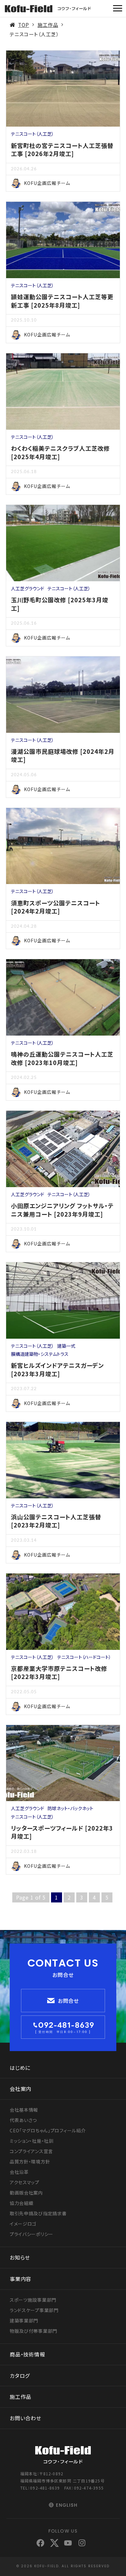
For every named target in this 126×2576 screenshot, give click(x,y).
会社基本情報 (24, 2110)
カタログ (20, 2376)
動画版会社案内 (26, 2193)
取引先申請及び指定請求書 (38, 2213)
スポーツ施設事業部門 (33, 2300)
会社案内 (21, 2089)
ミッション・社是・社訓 (32, 2141)
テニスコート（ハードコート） (84, 1657)
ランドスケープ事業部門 (34, 2310)
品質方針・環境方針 (30, 2162)
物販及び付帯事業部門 (33, 2331)
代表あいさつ (23, 2120)
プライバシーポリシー (31, 2234)
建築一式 (66, 1346)
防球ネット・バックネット (70, 1808)
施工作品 (48, 25)
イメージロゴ (23, 2224)
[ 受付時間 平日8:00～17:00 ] (63, 2032)
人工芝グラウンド (28, 588)
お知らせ (20, 2257)
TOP (24, 25)
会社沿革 (19, 2172)
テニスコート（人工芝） (32, 134)
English (67, 2505)
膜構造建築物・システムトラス (40, 1354)
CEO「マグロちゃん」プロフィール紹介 (48, 2130)
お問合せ (68, 2001)
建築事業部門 (24, 2321)
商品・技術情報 (27, 2354)
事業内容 (21, 2279)
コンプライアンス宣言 (31, 2151)
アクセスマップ (25, 2182)
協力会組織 (22, 2203)
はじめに (20, 2068)
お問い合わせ (26, 2418)
